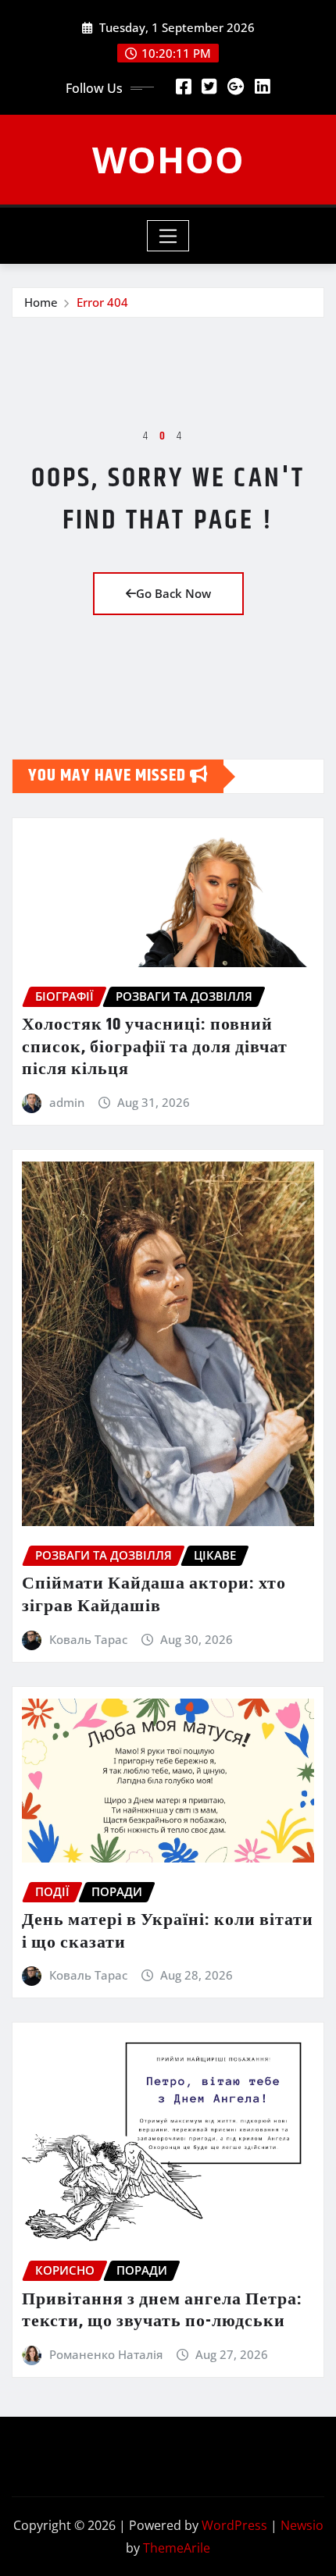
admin (67, 1102)
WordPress (234, 2525)
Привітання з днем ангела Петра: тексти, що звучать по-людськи (162, 2311)
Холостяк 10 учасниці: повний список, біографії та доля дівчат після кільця (155, 1047)
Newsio (302, 2525)
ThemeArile (177, 2548)
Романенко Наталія (106, 2354)
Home (41, 302)
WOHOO (168, 159)
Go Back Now (173, 593)
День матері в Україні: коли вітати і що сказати (168, 1932)
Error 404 (102, 302)
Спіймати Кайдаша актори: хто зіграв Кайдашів (154, 1595)
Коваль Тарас (88, 1639)
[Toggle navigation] (168, 236)
